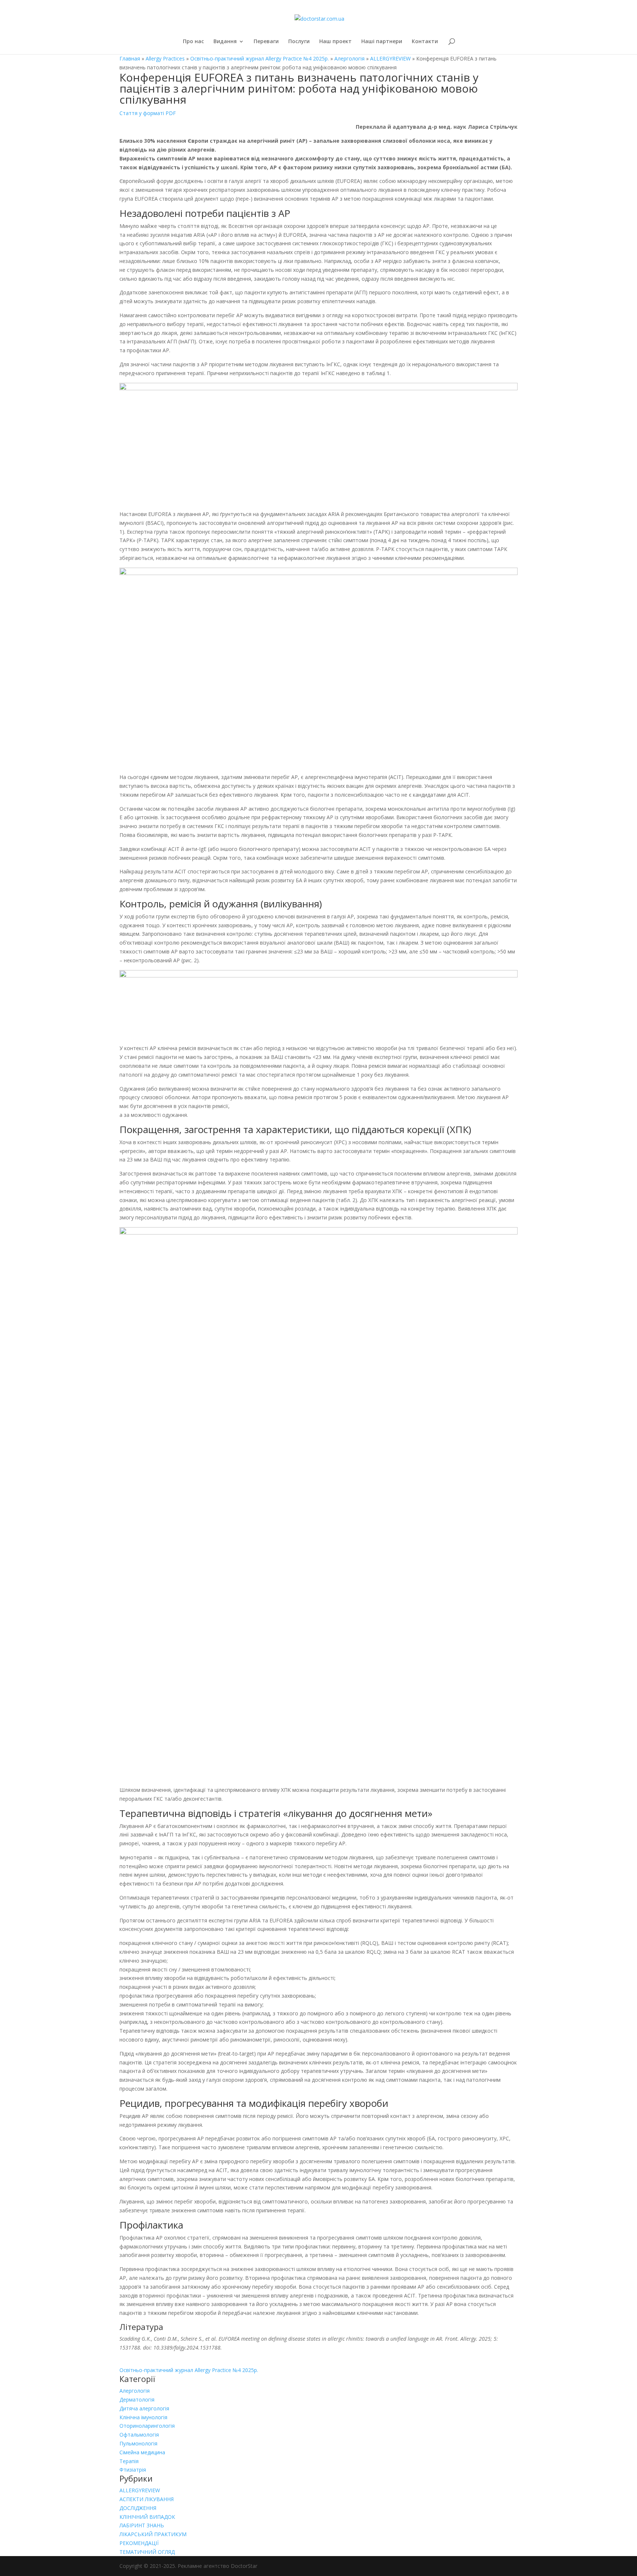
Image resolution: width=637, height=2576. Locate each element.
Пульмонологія (138, 2443)
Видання (225, 42)
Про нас (193, 42)
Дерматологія (137, 2400)
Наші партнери (382, 42)
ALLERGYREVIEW (390, 58)
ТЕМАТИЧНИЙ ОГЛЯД (147, 2552)
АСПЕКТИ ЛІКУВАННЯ (147, 2499)
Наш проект (335, 42)
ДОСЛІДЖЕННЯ (138, 2508)
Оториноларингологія (147, 2426)
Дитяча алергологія (144, 2408)
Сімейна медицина (142, 2452)
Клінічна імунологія (143, 2417)
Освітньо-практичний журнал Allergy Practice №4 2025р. (260, 58)
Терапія (129, 2461)
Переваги (266, 42)
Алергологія (349, 58)
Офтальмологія (139, 2435)
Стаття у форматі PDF (148, 113)
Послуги (299, 42)
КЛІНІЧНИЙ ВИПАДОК (147, 2517)
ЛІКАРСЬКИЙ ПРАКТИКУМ (153, 2534)
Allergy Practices (165, 58)
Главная (130, 58)
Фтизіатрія (133, 2470)
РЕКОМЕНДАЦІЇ (139, 2543)
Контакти (425, 42)
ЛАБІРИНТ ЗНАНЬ (142, 2525)
